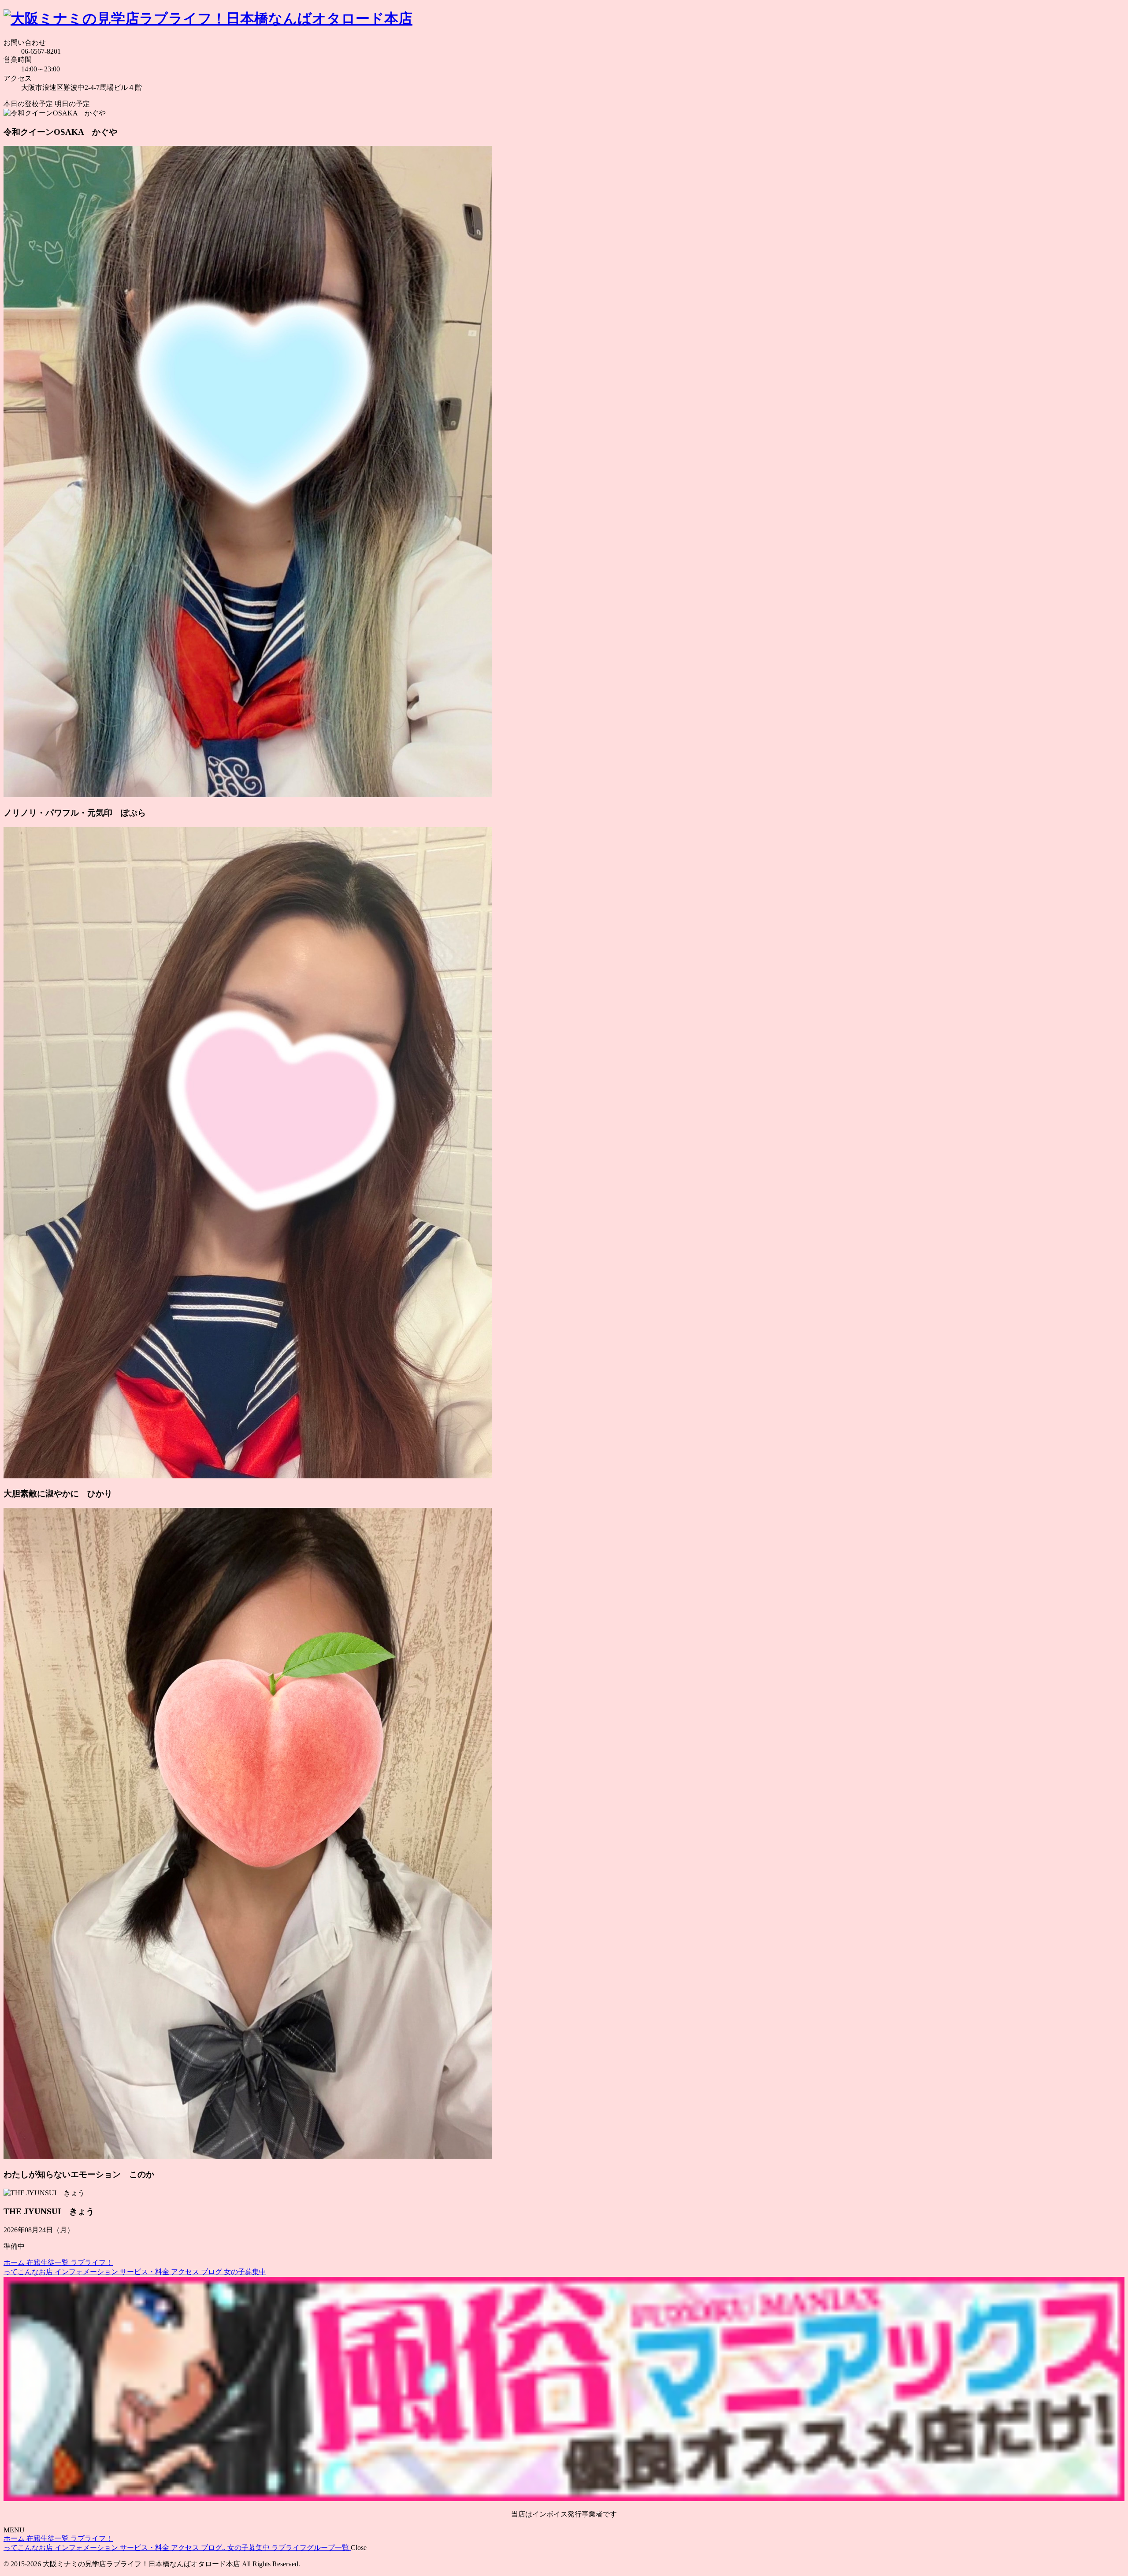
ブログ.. (214, 2548)
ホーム (15, 2262)
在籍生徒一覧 (48, 2262)
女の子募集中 (245, 2272)
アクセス (186, 2272)
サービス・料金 (145, 2272)
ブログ (212, 2272)
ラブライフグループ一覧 (311, 2548)
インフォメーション (87, 2272)
